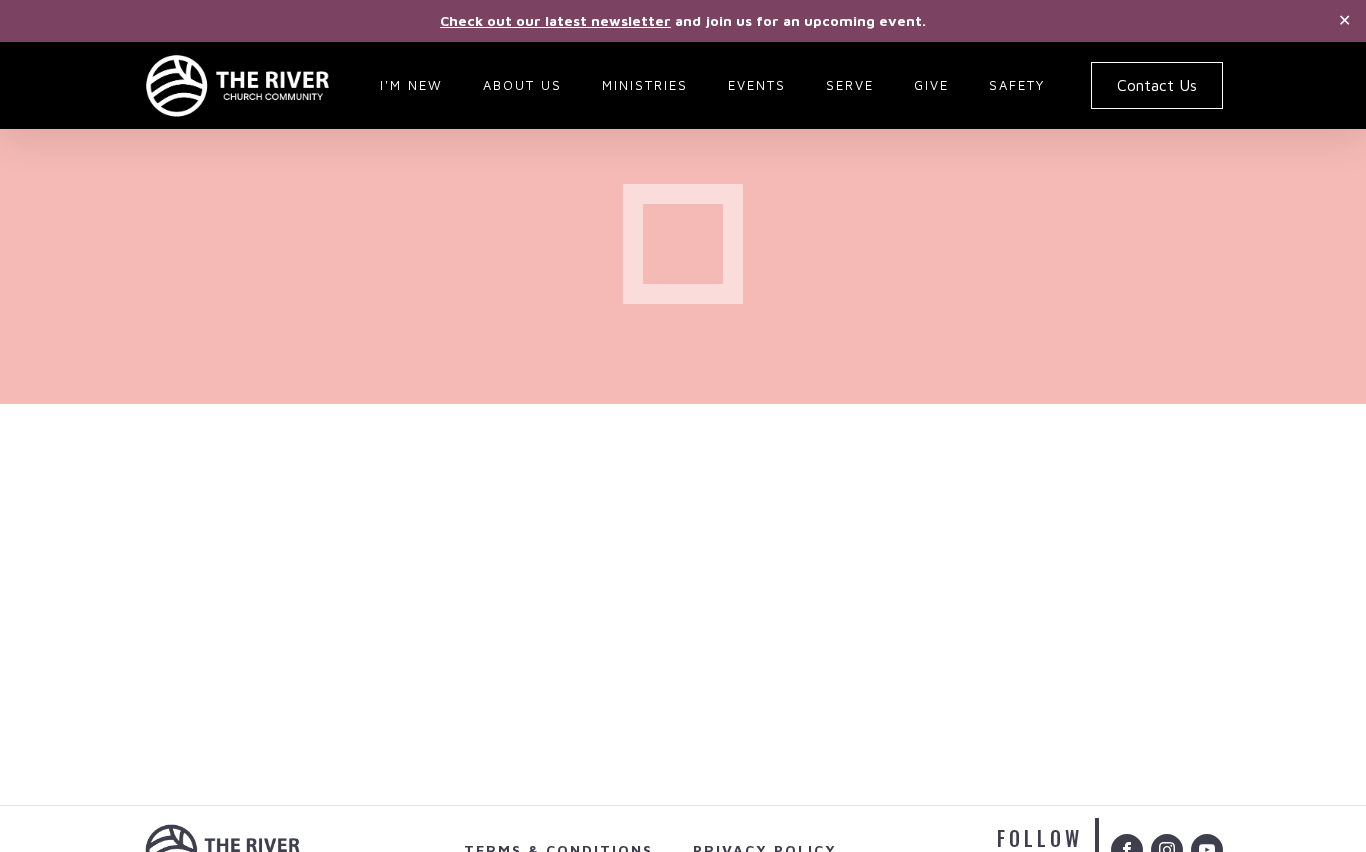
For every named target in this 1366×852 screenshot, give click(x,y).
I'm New (411, 85)
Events (757, 85)
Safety (1017, 85)
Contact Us (1157, 85)
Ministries (645, 85)
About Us (522, 85)
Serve (850, 85)
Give (931, 85)
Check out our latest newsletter (555, 20)
